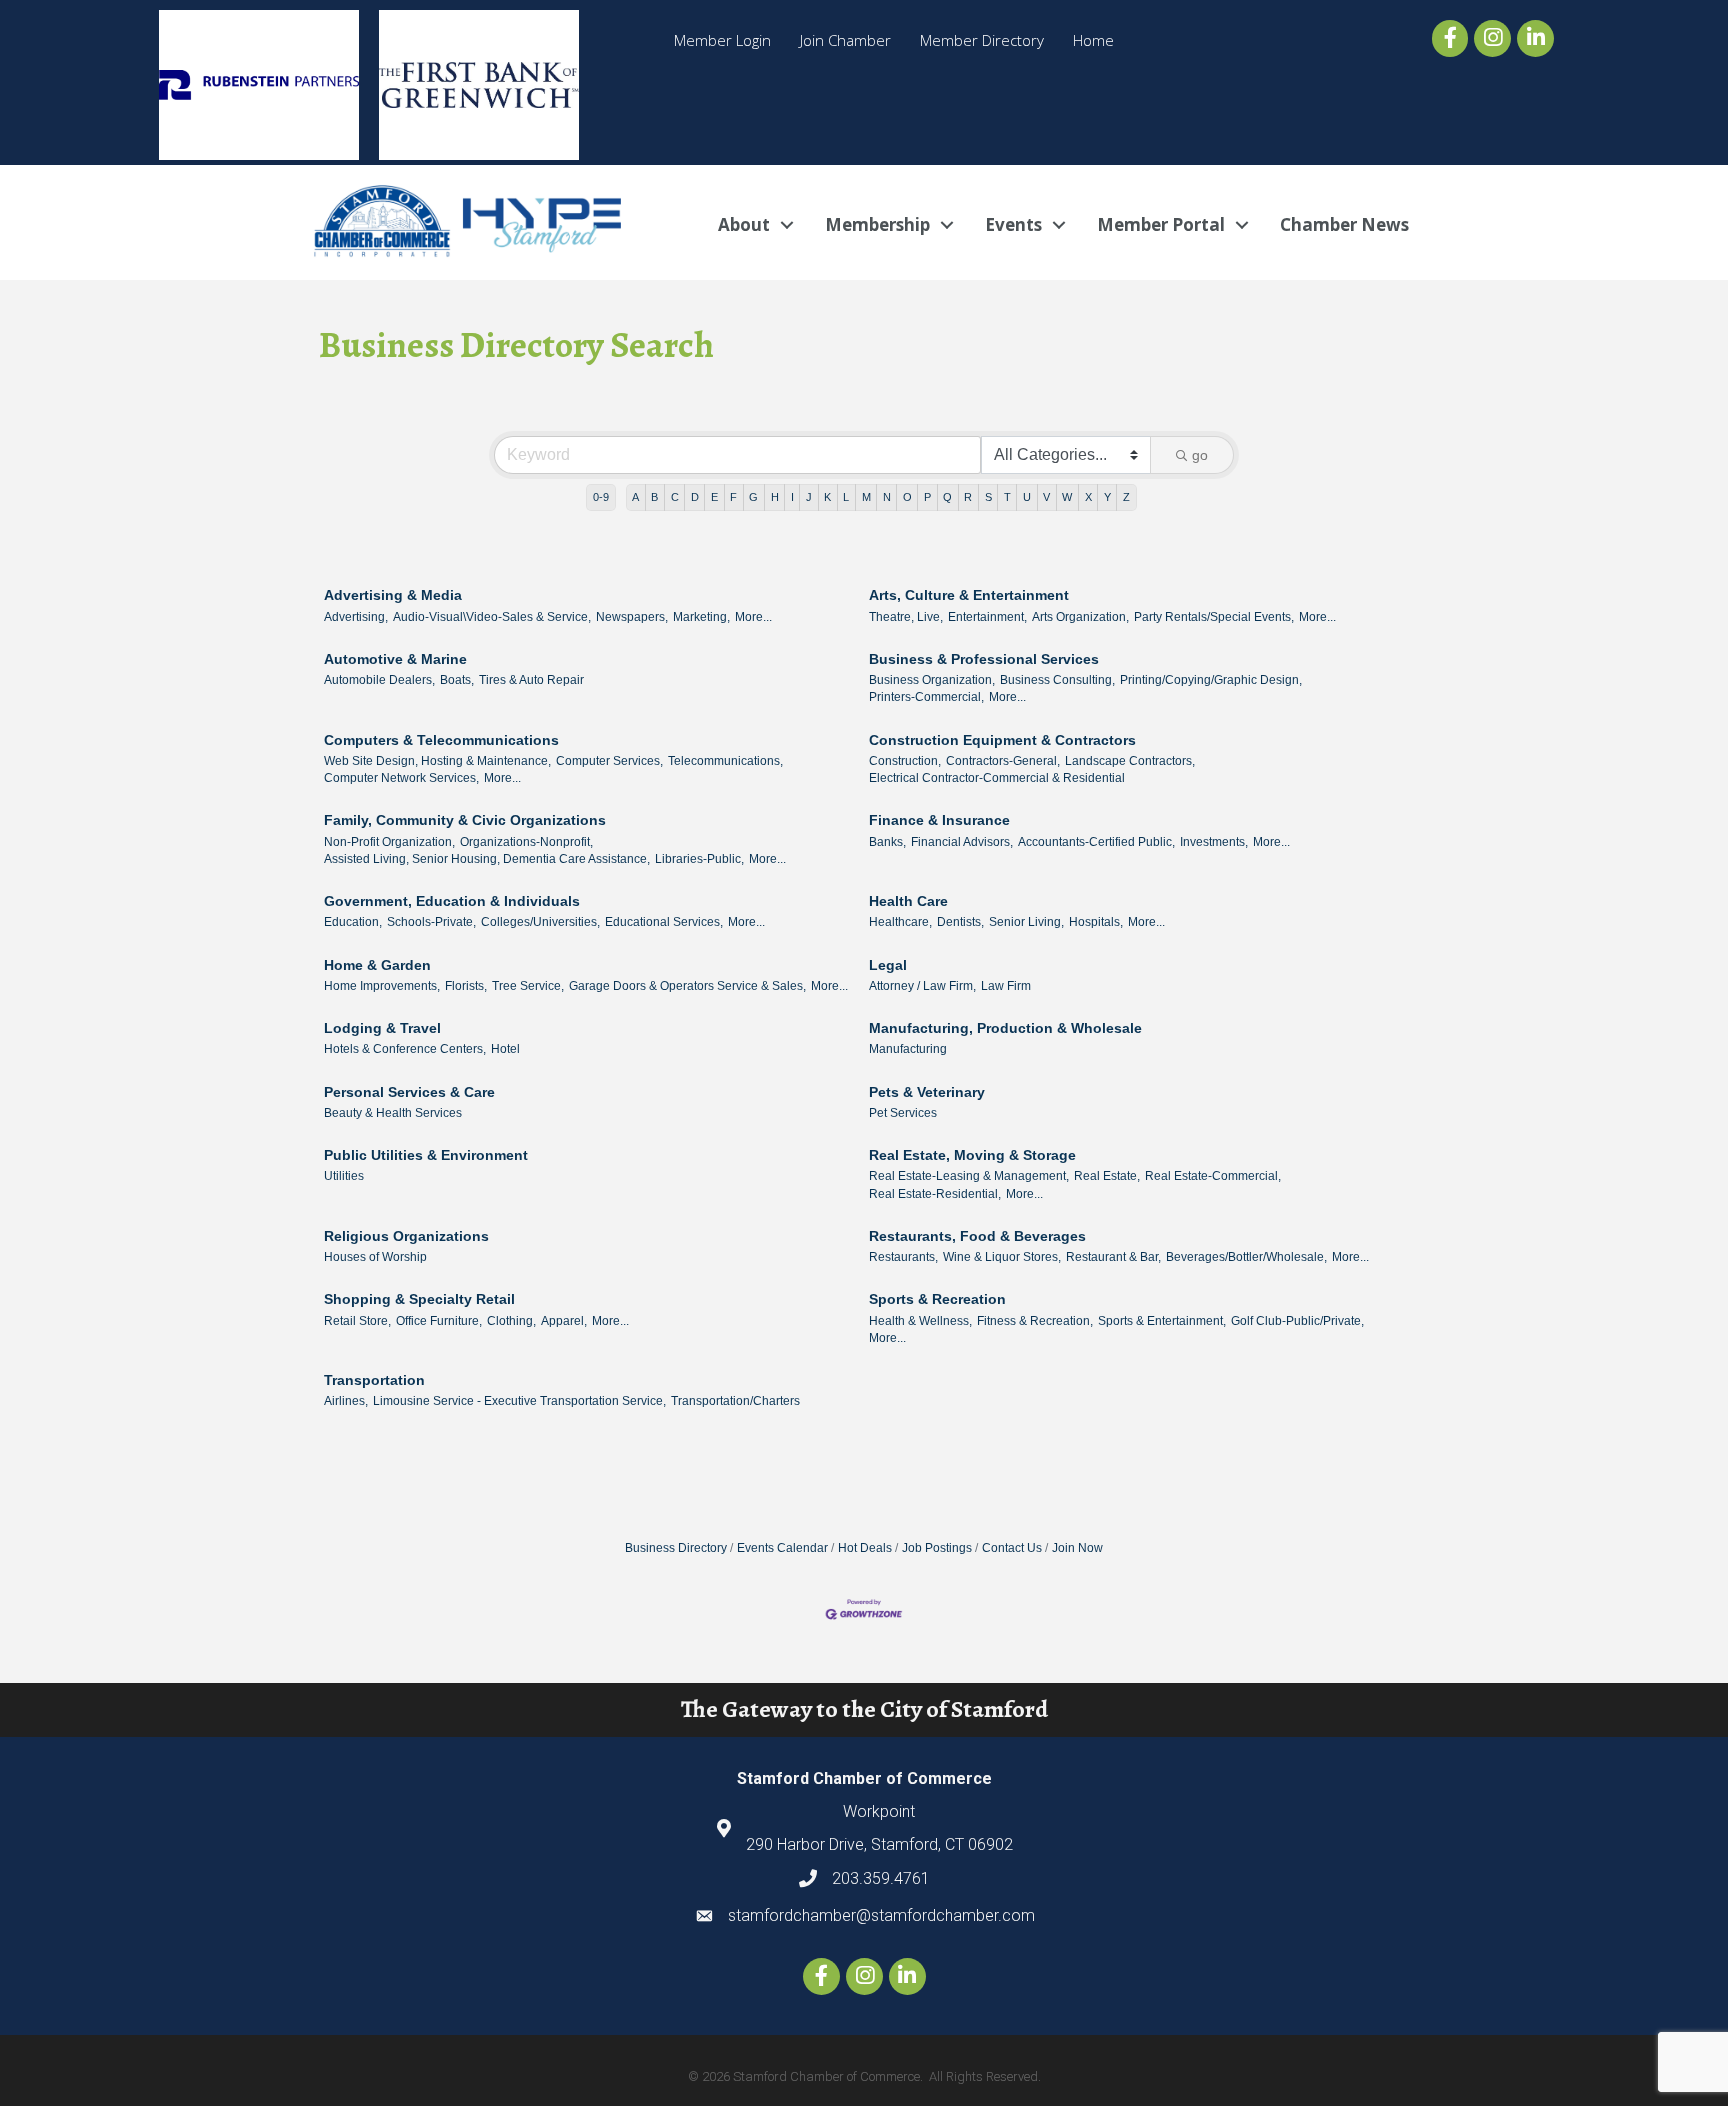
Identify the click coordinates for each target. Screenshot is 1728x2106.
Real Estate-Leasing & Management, (969, 1176)
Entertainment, (987, 617)
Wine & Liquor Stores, (1002, 1257)
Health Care (908, 901)
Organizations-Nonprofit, (526, 842)
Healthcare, (900, 922)
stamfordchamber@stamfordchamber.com (881, 1915)
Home (1093, 40)
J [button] (809, 497)
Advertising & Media (393, 595)
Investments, (1214, 842)
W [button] (1067, 497)
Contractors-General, (1003, 761)
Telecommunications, (725, 761)
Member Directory (982, 40)
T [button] (1007, 497)
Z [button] (1126, 497)
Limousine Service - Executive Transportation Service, (519, 1401)
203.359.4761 (881, 1878)
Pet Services (903, 1113)
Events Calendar (782, 1548)
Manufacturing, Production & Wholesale (1005, 1028)
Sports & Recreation (937, 1299)
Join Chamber (845, 40)
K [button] (827, 497)
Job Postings (937, 1548)
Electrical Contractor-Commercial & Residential (997, 778)
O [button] (907, 497)
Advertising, (356, 617)
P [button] (927, 497)
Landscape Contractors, (1130, 761)
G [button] (753, 497)
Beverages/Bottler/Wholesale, (1246, 1257)
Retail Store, (357, 1321)
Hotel (505, 1049)
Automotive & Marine (395, 659)
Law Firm (1006, 986)
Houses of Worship (375, 1257)
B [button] (654, 497)
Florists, (466, 986)
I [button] (792, 497)
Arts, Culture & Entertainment (969, 595)
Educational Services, (664, 922)
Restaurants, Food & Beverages (977, 1236)
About (744, 224)
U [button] (1027, 497)
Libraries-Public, (699, 859)
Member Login (722, 40)
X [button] (1088, 497)
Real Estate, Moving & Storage (972, 1155)
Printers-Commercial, (926, 697)
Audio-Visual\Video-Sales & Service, (492, 617)
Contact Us (1012, 1548)
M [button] (866, 497)
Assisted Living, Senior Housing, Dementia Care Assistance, (487, 859)
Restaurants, (903, 1257)
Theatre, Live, (906, 617)
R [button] (968, 497)
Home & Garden (377, 965)
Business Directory (676, 1548)
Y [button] (1107, 497)
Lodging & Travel (382, 1028)
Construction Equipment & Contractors (1002, 740)
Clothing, (511, 1321)
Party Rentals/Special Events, (1214, 617)
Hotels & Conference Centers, (405, 1049)
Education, (353, 922)
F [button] (733, 497)
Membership (877, 224)
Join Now (1077, 1548)
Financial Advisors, (962, 842)
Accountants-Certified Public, (1096, 842)
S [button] (988, 497)
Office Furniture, (439, 1321)
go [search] (1200, 455)
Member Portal (1161, 224)
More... (753, 617)
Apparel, (564, 1321)
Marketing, (701, 617)
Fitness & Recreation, (1035, 1321)
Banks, (887, 842)
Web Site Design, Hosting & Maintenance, (437, 761)
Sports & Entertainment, (1162, 1321)
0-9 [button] (601, 497)
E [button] (714, 497)
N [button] (887, 497)
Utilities (344, 1176)
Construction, (905, 761)
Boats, (457, 680)
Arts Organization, (1080, 617)
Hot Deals (865, 1548)
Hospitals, (1096, 922)
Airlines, (346, 1401)
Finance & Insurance (939, 820)
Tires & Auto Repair (531, 680)
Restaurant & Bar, (1113, 1257)
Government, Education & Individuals (452, 901)
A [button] (635, 497)
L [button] (846, 497)
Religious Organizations (406, 1236)
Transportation (374, 1380)
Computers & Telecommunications (441, 740)
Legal (888, 965)
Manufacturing (908, 1049)
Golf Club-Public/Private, (1297, 1321)
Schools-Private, (431, 922)
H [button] (775, 497)
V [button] (1046, 497)
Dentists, (960, 922)
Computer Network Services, (401, 778)
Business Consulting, (1057, 680)
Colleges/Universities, (540, 922)
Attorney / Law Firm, (922, 986)
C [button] (675, 497)
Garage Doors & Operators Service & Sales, (687, 986)
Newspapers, (632, 617)
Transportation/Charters (735, 1401)
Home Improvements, (382, 986)
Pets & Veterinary (927, 1092)
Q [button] (947, 497)
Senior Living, (1026, 922)
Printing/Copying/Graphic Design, (1211, 680)
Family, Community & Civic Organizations (465, 820)
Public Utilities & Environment (426, 1155)
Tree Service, (528, 986)
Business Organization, (932, 680)
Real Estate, (1107, 1176)
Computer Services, (609, 761)
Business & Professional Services (984, 659)
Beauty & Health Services (393, 1113)
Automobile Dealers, (379, 680)
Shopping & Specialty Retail (419, 1299)
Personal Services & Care (409, 1092)
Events (1013, 224)
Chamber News (1344, 224)
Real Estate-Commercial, (1213, 1176)
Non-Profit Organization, (389, 842)
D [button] (695, 497)
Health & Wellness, (920, 1321)
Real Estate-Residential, (935, 1194)
